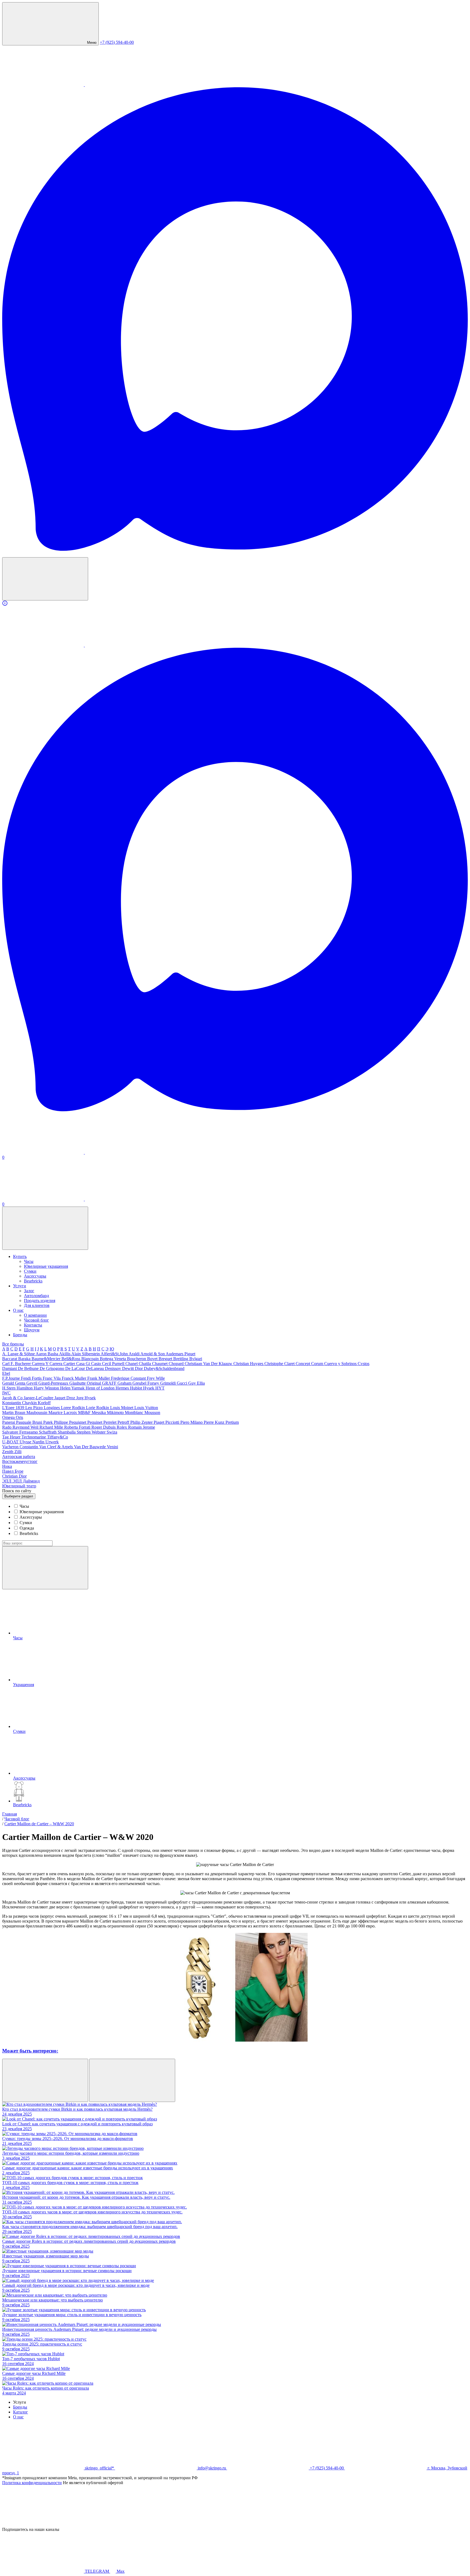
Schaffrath (48, 1432)
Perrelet (110, 1422)
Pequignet (78, 1422)
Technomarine (34, 1437)
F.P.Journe (12, 1378)
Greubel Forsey (146, 1383)
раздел (19, 1496)
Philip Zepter (142, 1422)
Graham (125, 1383)
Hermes (123, 1388)
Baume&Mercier (47, 1359)
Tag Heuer (12, 1437)
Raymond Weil (26, 1427)
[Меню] (45, 1228)
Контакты (33, 1325)
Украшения (24, 1685)
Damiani (10, 1368)
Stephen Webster (92, 1432)
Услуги (20, 1286)
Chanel (132, 1364)
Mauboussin (37, 1412)
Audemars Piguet (180, 1354)
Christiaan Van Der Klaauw (209, 1364)
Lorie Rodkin (98, 1408)
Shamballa (67, 1432)
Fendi (26, 1378)
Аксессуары (35, 1276)
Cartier (70, 1364)
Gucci (183, 1383)
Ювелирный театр (19, 1486)
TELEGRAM (97, 2571)
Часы (29, 1261)
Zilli (18, 1452)
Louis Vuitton (146, 1408)
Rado (7, 1427)
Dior (139, 1368)
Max (120, 2571)
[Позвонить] (44, 1199)
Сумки (30, 1271)
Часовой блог (36, 1320)
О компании (35, 1315)
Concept (303, 1364)
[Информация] (235, 603)
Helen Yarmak (73, 1388)
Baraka (25, 1359)
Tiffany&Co (58, 1437)
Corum (318, 1364)
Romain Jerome (142, 1427)
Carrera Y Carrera (48, 1364)
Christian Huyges (249, 1364)
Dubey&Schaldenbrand (164, 1368)
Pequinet (95, 1422)
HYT (160, 1388)
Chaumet (160, 1364)
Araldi (134, 1354)
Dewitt (129, 1368)
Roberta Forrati (78, 1427)
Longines (52, 1408)
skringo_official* (99, 2468)
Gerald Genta (14, 1383)
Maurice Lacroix (63, 1412)
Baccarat (10, 1359)
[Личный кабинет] (44, 1152)
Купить (20, 1256)
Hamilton (25, 1388)
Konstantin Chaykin (20, 1403)
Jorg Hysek (86, 1398)
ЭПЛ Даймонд (26, 1481)
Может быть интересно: (30, 2051)
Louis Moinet (122, 1408)
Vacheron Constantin (21, 1447)
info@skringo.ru (212, 2468)
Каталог (21, 2412)
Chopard (177, 1364)
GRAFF (110, 1383)
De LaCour (76, 1368)
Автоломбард (36, 1296)
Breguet (166, 1359)
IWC (6, 1393)
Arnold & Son (153, 1354)
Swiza (112, 1432)
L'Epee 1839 (14, 1408)
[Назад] (45, 2080)
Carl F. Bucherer (17, 1364)
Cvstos (364, 1364)
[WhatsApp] (44, 85)
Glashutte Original (86, 1383)
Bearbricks (33, 1281)
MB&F (85, 1412)
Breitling (181, 1359)
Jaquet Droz (65, 1398)
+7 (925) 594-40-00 (117, 42)
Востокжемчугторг (20, 1461)
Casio (97, 1364)
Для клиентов (37, 1305)
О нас (18, 1310)
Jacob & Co (13, 1398)
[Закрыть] (43, 2524)
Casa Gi (84, 1364)
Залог (29, 1291)
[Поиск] (45, 579)
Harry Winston (47, 1388)
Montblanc (135, 1412)
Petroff (124, 1422)
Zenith (8, 1452)
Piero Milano (192, 1422)
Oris (19, 1417)
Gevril (32, 1383)
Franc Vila (52, 1378)
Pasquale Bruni (30, 1422)
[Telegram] (126, 85)
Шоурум (32, 1330)
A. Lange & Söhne (19, 1354)
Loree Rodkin (73, 1408)
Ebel (6, 1373)
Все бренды (13, 1344)
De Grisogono (52, 1368)
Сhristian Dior (14, 1476)
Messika (99, 1412)
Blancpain (91, 1359)
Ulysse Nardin (33, 1442)
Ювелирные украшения (46, 1266)
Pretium (232, 1422)
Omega (9, 1417)
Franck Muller (75, 1378)
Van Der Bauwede (90, 1447)
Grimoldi (168, 1383)
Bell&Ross (71, 1359)
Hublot (137, 1388)
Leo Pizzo (35, 1408)
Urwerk (52, 1442)
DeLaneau (95, 1368)
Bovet (153, 1359)
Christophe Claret (280, 1364)
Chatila (145, 1364)
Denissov (114, 1368)
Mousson (152, 1412)
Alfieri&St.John (115, 1354)
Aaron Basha (47, 1354)
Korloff (44, 1403)
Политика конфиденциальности (32, 2483)
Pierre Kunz (215, 1422)
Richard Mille (52, 1427)
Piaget (160, 1422)
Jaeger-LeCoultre (39, 1398)
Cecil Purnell (114, 1364)
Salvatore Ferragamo (21, 1432)
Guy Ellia (197, 1383)
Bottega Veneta (113, 1359)
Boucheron (137, 1359)
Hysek (149, 1388)
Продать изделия (40, 1301)
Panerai (9, 1422)
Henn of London (101, 1388)
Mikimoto (116, 1412)
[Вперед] (132, 2080)
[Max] (235, 550)
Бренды (20, 1335)
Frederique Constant (129, 1378)
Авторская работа (19, 1457)
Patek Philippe (56, 1422)
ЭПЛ (7, 1481)
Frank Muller (99, 1378)
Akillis (65, 1354)
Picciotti (173, 1422)
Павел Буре (13, 1471)
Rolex (122, 1427)
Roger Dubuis (104, 1427)
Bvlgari (196, 1359)
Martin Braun (14, 1412)
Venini (112, 1447)
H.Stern (9, 1388)
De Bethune (29, 1368)
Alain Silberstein (86, 1354)
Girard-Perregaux (54, 1383)
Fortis (37, 1378)
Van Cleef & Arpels (57, 1447)
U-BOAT (11, 1442)
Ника (7, 1466)
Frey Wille (156, 1378)
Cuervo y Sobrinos (341, 1364)
